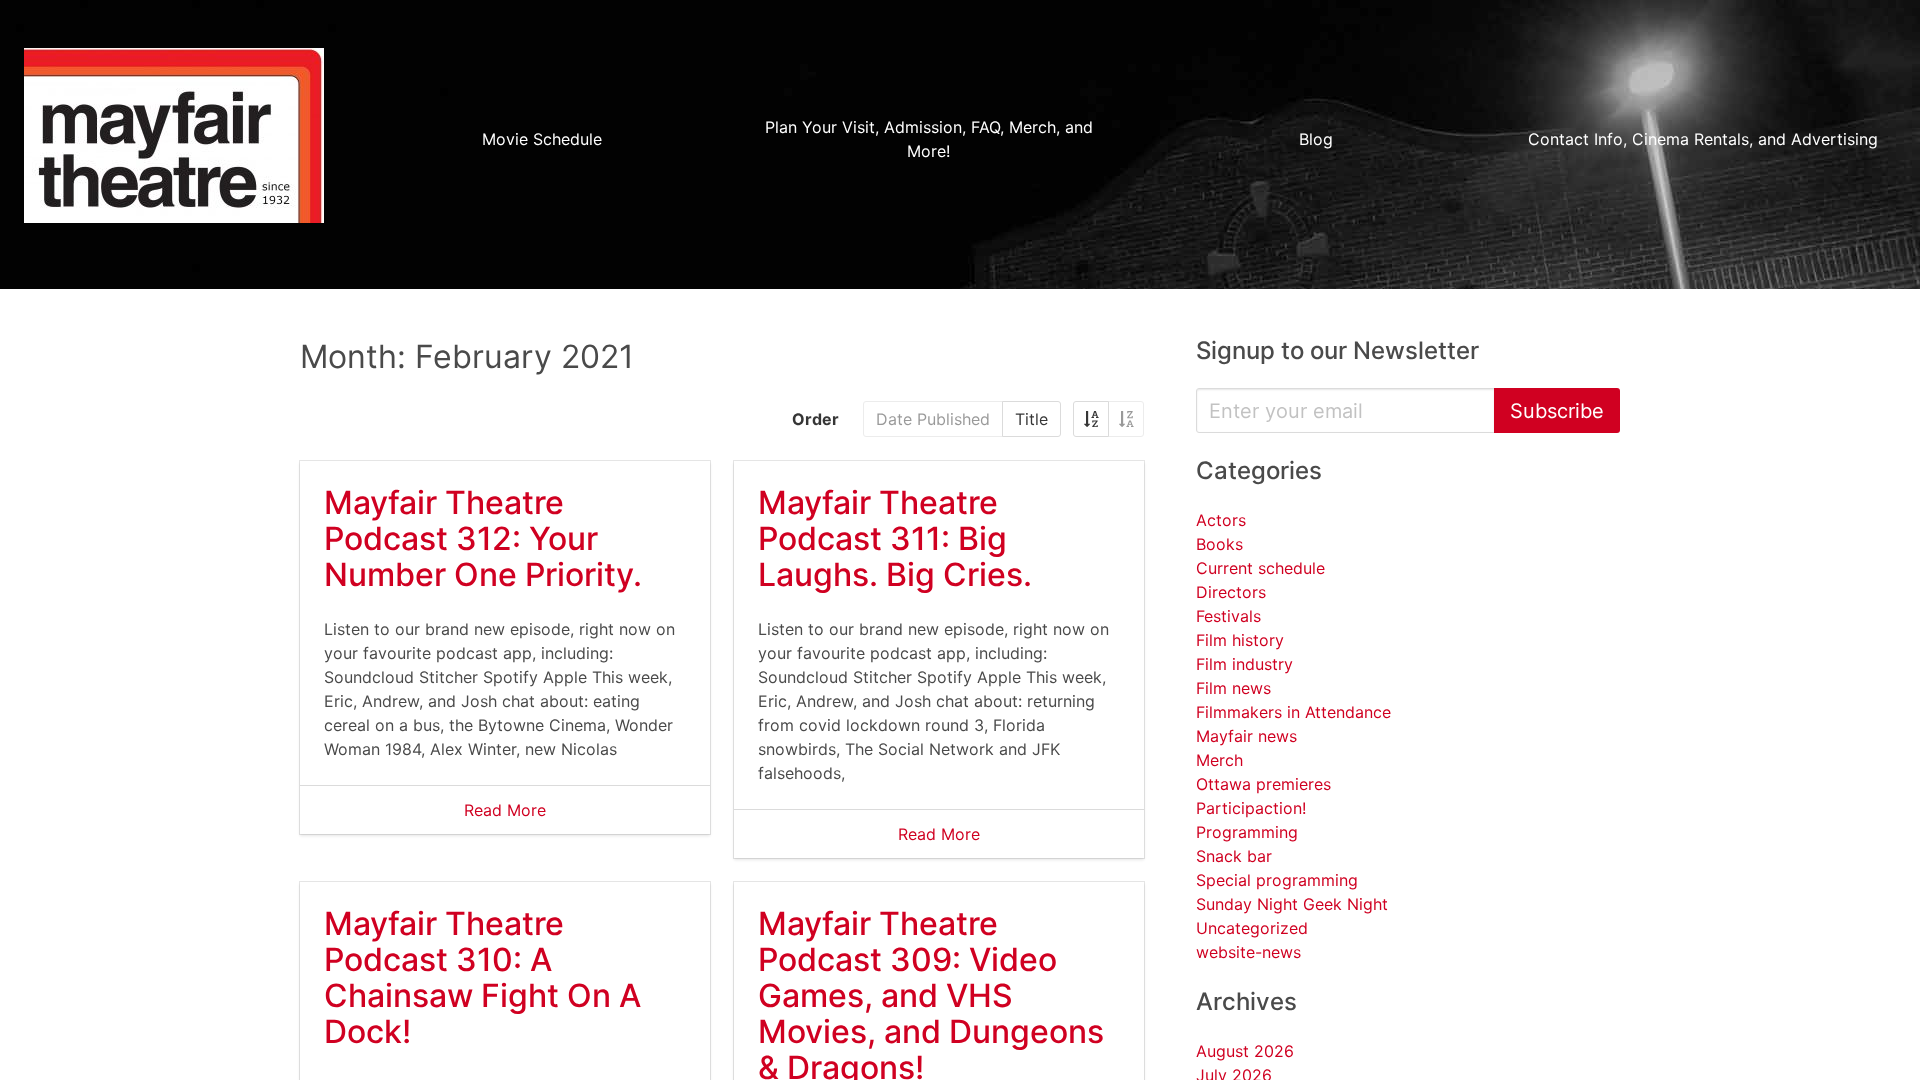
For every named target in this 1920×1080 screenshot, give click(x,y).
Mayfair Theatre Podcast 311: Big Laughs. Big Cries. (895, 538)
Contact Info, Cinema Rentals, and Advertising (1703, 139)
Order (815, 419)
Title (1031, 419)
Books (1219, 544)
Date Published (933, 419)
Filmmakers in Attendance (1293, 712)
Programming (1247, 832)
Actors (1221, 520)
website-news (1248, 952)
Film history (1240, 640)
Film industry (1244, 664)
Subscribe (1557, 411)
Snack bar (1234, 856)
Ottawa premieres (1263, 784)
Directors (1231, 592)
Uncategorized (1252, 928)
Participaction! (1251, 808)
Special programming (1277, 880)
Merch (1219, 760)
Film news (1233, 688)
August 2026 (1245, 1051)
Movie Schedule (542, 139)
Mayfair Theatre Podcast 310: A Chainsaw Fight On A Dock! (482, 977)
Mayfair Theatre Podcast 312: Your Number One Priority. (483, 538)
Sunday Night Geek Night (1292, 904)
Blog (1316, 139)
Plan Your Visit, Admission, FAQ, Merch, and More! (929, 139)
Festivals (1228, 616)
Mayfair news (1246, 736)
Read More (505, 810)
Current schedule (1260, 568)
